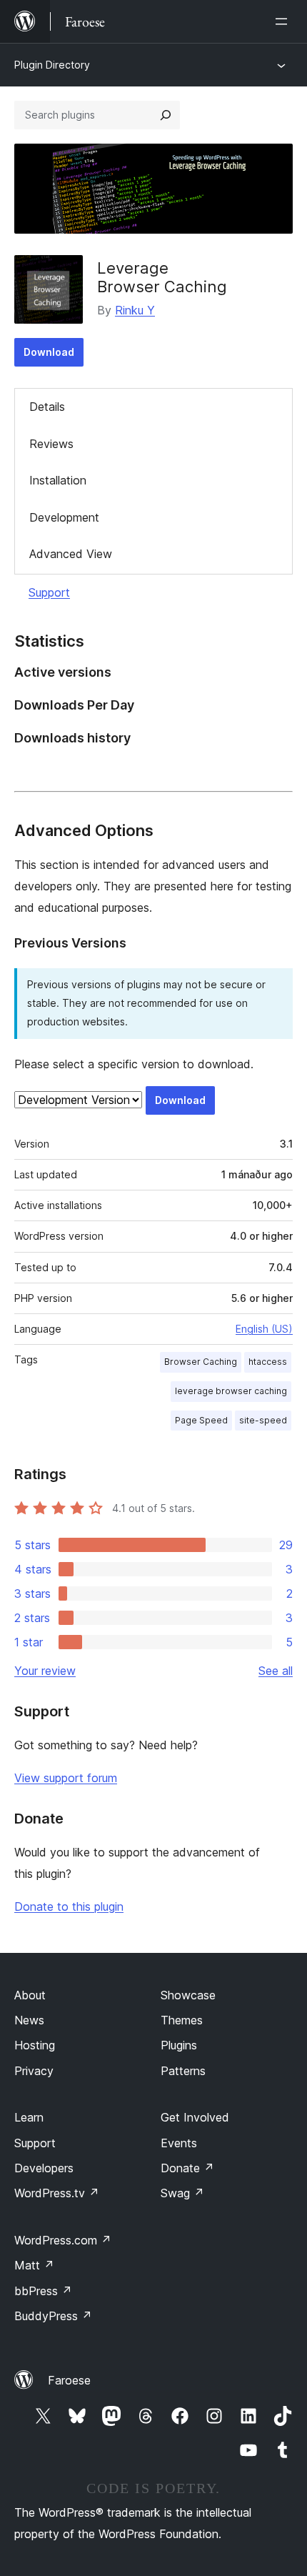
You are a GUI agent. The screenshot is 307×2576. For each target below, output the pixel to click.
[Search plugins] (166, 115)
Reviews (51, 444)
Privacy (34, 2071)
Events (179, 2143)
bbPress (43, 2291)
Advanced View (71, 554)
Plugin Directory (52, 65)
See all (276, 1671)
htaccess (268, 1362)
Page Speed (201, 1420)
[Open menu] (284, 21)
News (29, 2020)
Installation (58, 480)
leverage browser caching (231, 1391)
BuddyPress (53, 2316)
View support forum (66, 1778)
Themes (182, 2020)
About (30, 1995)
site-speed (263, 1420)
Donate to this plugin (69, 1906)
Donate (187, 2168)
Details (47, 407)
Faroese (69, 2380)
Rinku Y (135, 310)
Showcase (188, 1995)
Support (49, 592)
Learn (29, 2117)
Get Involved (195, 2117)
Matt (34, 2265)
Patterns (183, 2071)
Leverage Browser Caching (162, 277)
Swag (182, 2193)
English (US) (264, 1329)
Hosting (35, 2045)
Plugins (179, 2045)
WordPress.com (63, 2240)
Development (64, 517)
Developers (44, 2168)
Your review (45, 1671)
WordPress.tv (57, 2193)
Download (49, 352)
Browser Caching (201, 1362)
